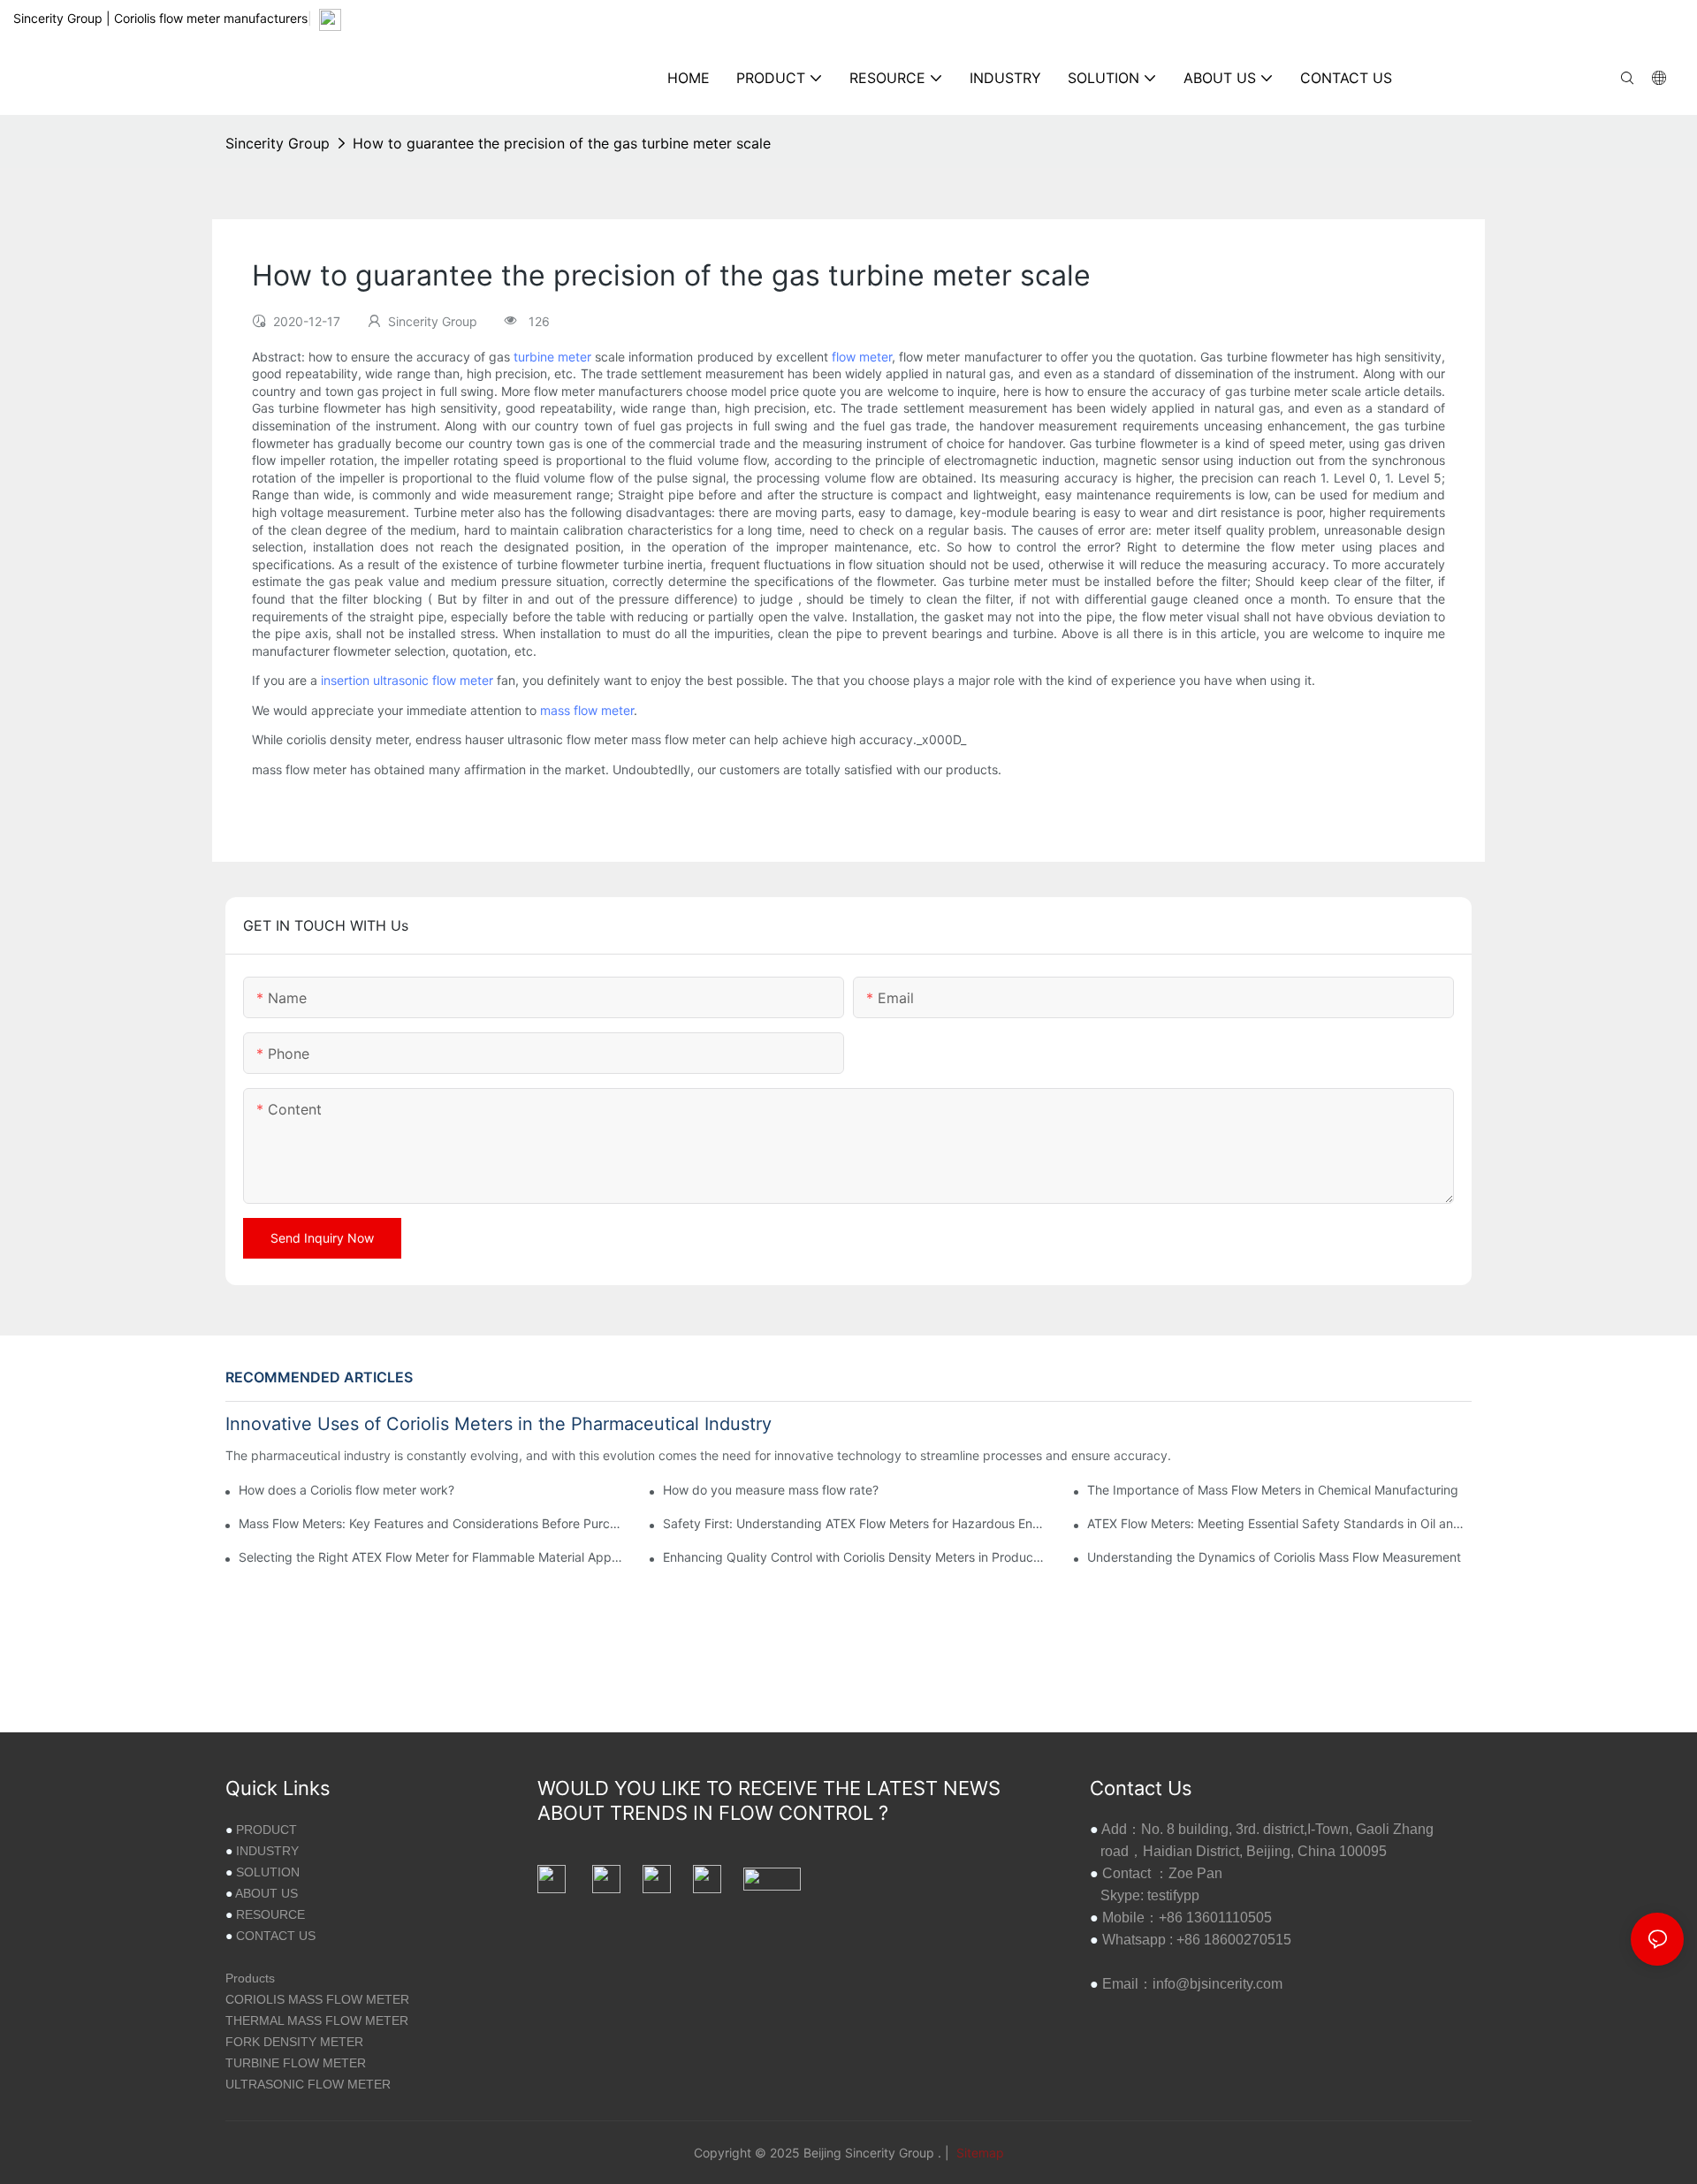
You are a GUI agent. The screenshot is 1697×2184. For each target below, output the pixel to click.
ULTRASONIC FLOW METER (308, 2084)
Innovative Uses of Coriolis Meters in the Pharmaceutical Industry (498, 1424)
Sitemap (978, 2153)
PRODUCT (266, 1830)
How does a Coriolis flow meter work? (346, 1490)
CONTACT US (276, 1936)
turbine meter (552, 357)
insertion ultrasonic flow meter (407, 680)
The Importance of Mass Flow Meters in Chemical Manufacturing (1273, 1490)
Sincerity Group (278, 143)
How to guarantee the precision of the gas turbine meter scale (562, 143)
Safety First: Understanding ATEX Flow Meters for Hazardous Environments (855, 1523)
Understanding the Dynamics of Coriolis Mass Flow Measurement (1274, 1557)
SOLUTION (268, 1872)
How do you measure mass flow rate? (771, 1490)
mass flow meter (587, 710)
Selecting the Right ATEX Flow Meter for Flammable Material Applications (431, 1557)
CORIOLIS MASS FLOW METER (317, 1999)
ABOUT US (266, 1893)
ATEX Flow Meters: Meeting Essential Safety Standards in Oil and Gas (1279, 1523)
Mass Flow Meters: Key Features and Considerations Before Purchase (431, 1523)
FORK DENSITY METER (294, 2042)
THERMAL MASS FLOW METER (317, 2020)
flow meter (862, 357)
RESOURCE (270, 1914)
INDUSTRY (267, 1851)
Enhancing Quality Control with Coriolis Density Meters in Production (855, 1557)
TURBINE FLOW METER (296, 2063)
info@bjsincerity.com (1218, 1984)
